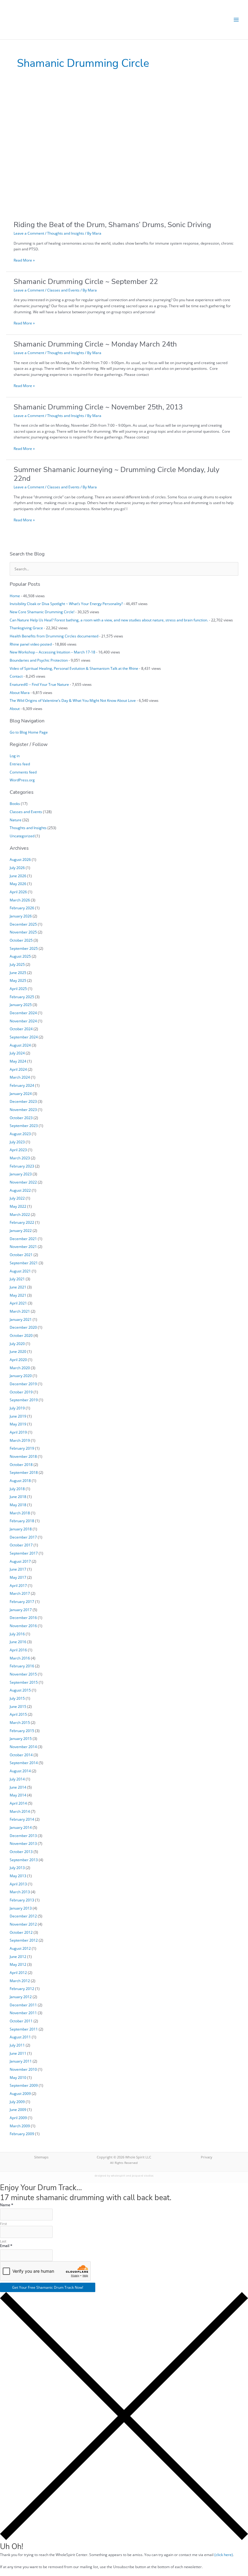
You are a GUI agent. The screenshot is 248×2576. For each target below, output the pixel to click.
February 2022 (22, 1222)
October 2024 (21, 1029)
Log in (15, 756)
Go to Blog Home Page (29, 732)
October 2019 (21, 1392)
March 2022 (20, 1214)
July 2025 (17, 964)
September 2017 (24, 1553)
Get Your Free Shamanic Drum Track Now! (48, 2287)
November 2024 (23, 1021)
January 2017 (21, 1610)
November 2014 (23, 1747)
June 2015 (18, 1706)
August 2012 (20, 1948)
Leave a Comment (29, 233)
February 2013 (22, 1900)
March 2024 (20, 1077)
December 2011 (23, 2005)
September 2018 (24, 1472)
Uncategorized (22, 836)
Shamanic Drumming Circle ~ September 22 (86, 282)
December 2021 (23, 1239)
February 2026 (22, 908)
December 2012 (23, 1916)
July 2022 (17, 1198)
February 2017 (22, 1601)
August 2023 (20, 1134)
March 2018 (20, 1513)
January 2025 (21, 1005)
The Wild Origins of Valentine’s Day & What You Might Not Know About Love (73, 700)
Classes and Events (63, 290)
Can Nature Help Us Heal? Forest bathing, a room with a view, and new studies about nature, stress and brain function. (109, 620)
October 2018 (21, 1464)
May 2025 (18, 980)
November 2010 (23, 2069)
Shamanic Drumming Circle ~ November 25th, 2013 (98, 407)
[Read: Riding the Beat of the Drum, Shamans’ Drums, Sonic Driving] (104, 151)
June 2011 (18, 2053)
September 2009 (24, 2085)
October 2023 (21, 1118)
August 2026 (20, 859)
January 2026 (21, 916)
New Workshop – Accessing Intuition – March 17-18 (52, 652)
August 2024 (20, 1045)
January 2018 (21, 1529)
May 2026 (18, 884)
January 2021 (21, 1319)
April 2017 (18, 1585)
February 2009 (22, 2134)
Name (7, 2205)
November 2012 (23, 1924)
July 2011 (17, 2045)
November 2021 (23, 1246)
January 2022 (21, 1230)
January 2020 (21, 1376)
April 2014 (18, 1803)
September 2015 (24, 1682)
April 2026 (18, 892)
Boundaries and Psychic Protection (39, 660)
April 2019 (18, 1432)
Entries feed (20, 764)
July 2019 (17, 1408)
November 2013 (23, 1843)
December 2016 (23, 1617)
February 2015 (22, 1731)
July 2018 (17, 1489)
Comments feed (23, 772)
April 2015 (18, 1714)
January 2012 (21, 1997)
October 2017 (21, 1545)
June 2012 (18, 1956)
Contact (16, 676)
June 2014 (18, 1787)
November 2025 (23, 932)
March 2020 (20, 1368)
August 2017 (20, 1561)
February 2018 (22, 1521)
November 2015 (23, 1674)
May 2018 (18, 1505)
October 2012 (21, 1932)
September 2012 (24, 1940)
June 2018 (18, 1496)
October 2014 (21, 1755)
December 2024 (23, 1013)
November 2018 (23, 1456)
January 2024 (21, 1093)
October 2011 (21, 2021)
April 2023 (18, 1150)
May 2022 (18, 1206)
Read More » (24, 260)
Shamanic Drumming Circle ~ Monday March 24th (95, 344)
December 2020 (23, 1327)
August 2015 (20, 1690)
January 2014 (21, 1827)
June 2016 (18, 1642)
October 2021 (21, 1255)
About (15, 708)
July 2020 (17, 1343)
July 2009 (17, 2102)
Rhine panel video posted (31, 644)
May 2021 (18, 1295)
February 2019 (22, 1448)
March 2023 (20, 1158)
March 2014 (20, 1811)
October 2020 (21, 1335)
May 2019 (18, 1424)
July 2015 (17, 1698)
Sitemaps (41, 2157)
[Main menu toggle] (236, 20)
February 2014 (22, 1819)
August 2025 (20, 956)
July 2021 (17, 1279)
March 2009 (20, 2126)
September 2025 (24, 948)
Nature (16, 820)
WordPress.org (22, 780)
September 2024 (24, 1037)
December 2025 (23, 924)
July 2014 (17, 1779)
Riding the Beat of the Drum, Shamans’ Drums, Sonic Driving (112, 225)
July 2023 (17, 1142)
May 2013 (18, 1876)
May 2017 (18, 1577)
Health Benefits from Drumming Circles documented (54, 636)
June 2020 (18, 1351)
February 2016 (22, 1666)
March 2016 (20, 1658)
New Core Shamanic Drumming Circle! (42, 612)
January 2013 (21, 1908)
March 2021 (20, 1311)
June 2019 (18, 1416)
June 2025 (18, 972)
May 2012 (18, 1964)
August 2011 (20, 2037)
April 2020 (18, 1360)
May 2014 (18, 1795)
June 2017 (18, 1569)
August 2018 (20, 1480)
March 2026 (20, 900)
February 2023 (22, 1166)
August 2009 (20, 2093)
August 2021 (20, 1271)
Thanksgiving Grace (26, 628)
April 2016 (18, 1650)
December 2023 (23, 1101)
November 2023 (23, 1109)
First (3, 2224)
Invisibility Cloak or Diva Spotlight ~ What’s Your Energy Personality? (66, 604)
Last (3, 2241)
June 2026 (18, 876)
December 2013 (23, 1835)
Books (15, 803)
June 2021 (18, 1287)
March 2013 (20, 1892)
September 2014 (24, 1763)
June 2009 (18, 2109)
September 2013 (24, 1860)
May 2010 (18, 2077)
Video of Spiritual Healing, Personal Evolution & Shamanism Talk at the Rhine (74, 668)
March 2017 (20, 1593)
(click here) (224, 2555)
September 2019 (24, 1400)
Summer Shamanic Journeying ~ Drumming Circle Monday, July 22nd (116, 474)
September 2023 (24, 1125)
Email (6, 2246)
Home (15, 596)
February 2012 (22, 1988)
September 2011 (24, 2029)
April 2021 (18, 1303)
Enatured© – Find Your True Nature (39, 684)
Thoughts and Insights (66, 233)
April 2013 (18, 1884)
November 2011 (23, 2013)
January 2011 (21, 2061)
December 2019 (23, 1384)
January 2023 (21, 1174)
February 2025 (22, 997)
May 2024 (18, 1061)
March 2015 (20, 1722)
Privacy (207, 2157)
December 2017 (23, 1537)
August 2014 (20, 1771)
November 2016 (23, 1626)
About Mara (20, 692)
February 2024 (22, 1085)
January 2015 (21, 1738)
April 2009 (18, 2118)
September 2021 (24, 1263)
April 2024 (18, 1069)
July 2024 (17, 1053)
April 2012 (18, 1972)
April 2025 (18, 988)
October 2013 (21, 1851)
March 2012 (20, 1981)
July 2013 (17, 1868)
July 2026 (17, 868)
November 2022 (23, 1182)
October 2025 (21, 940)
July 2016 (17, 1634)
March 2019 (20, 1440)
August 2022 (20, 1190)
